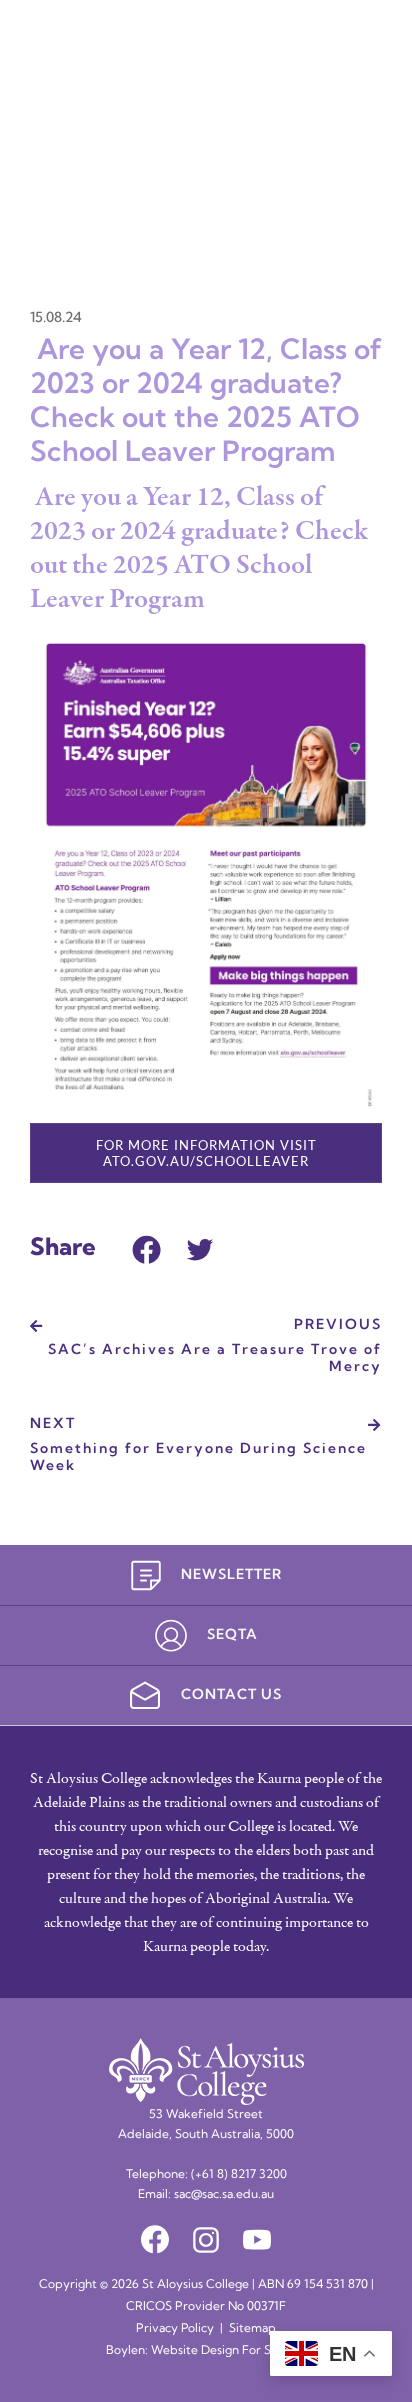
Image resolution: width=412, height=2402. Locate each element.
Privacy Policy (175, 2329)
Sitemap (252, 2329)
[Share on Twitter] (200, 1246)
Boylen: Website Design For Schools (206, 2351)
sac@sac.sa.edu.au (224, 2195)
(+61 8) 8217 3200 (239, 2175)
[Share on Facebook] (146, 1246)
